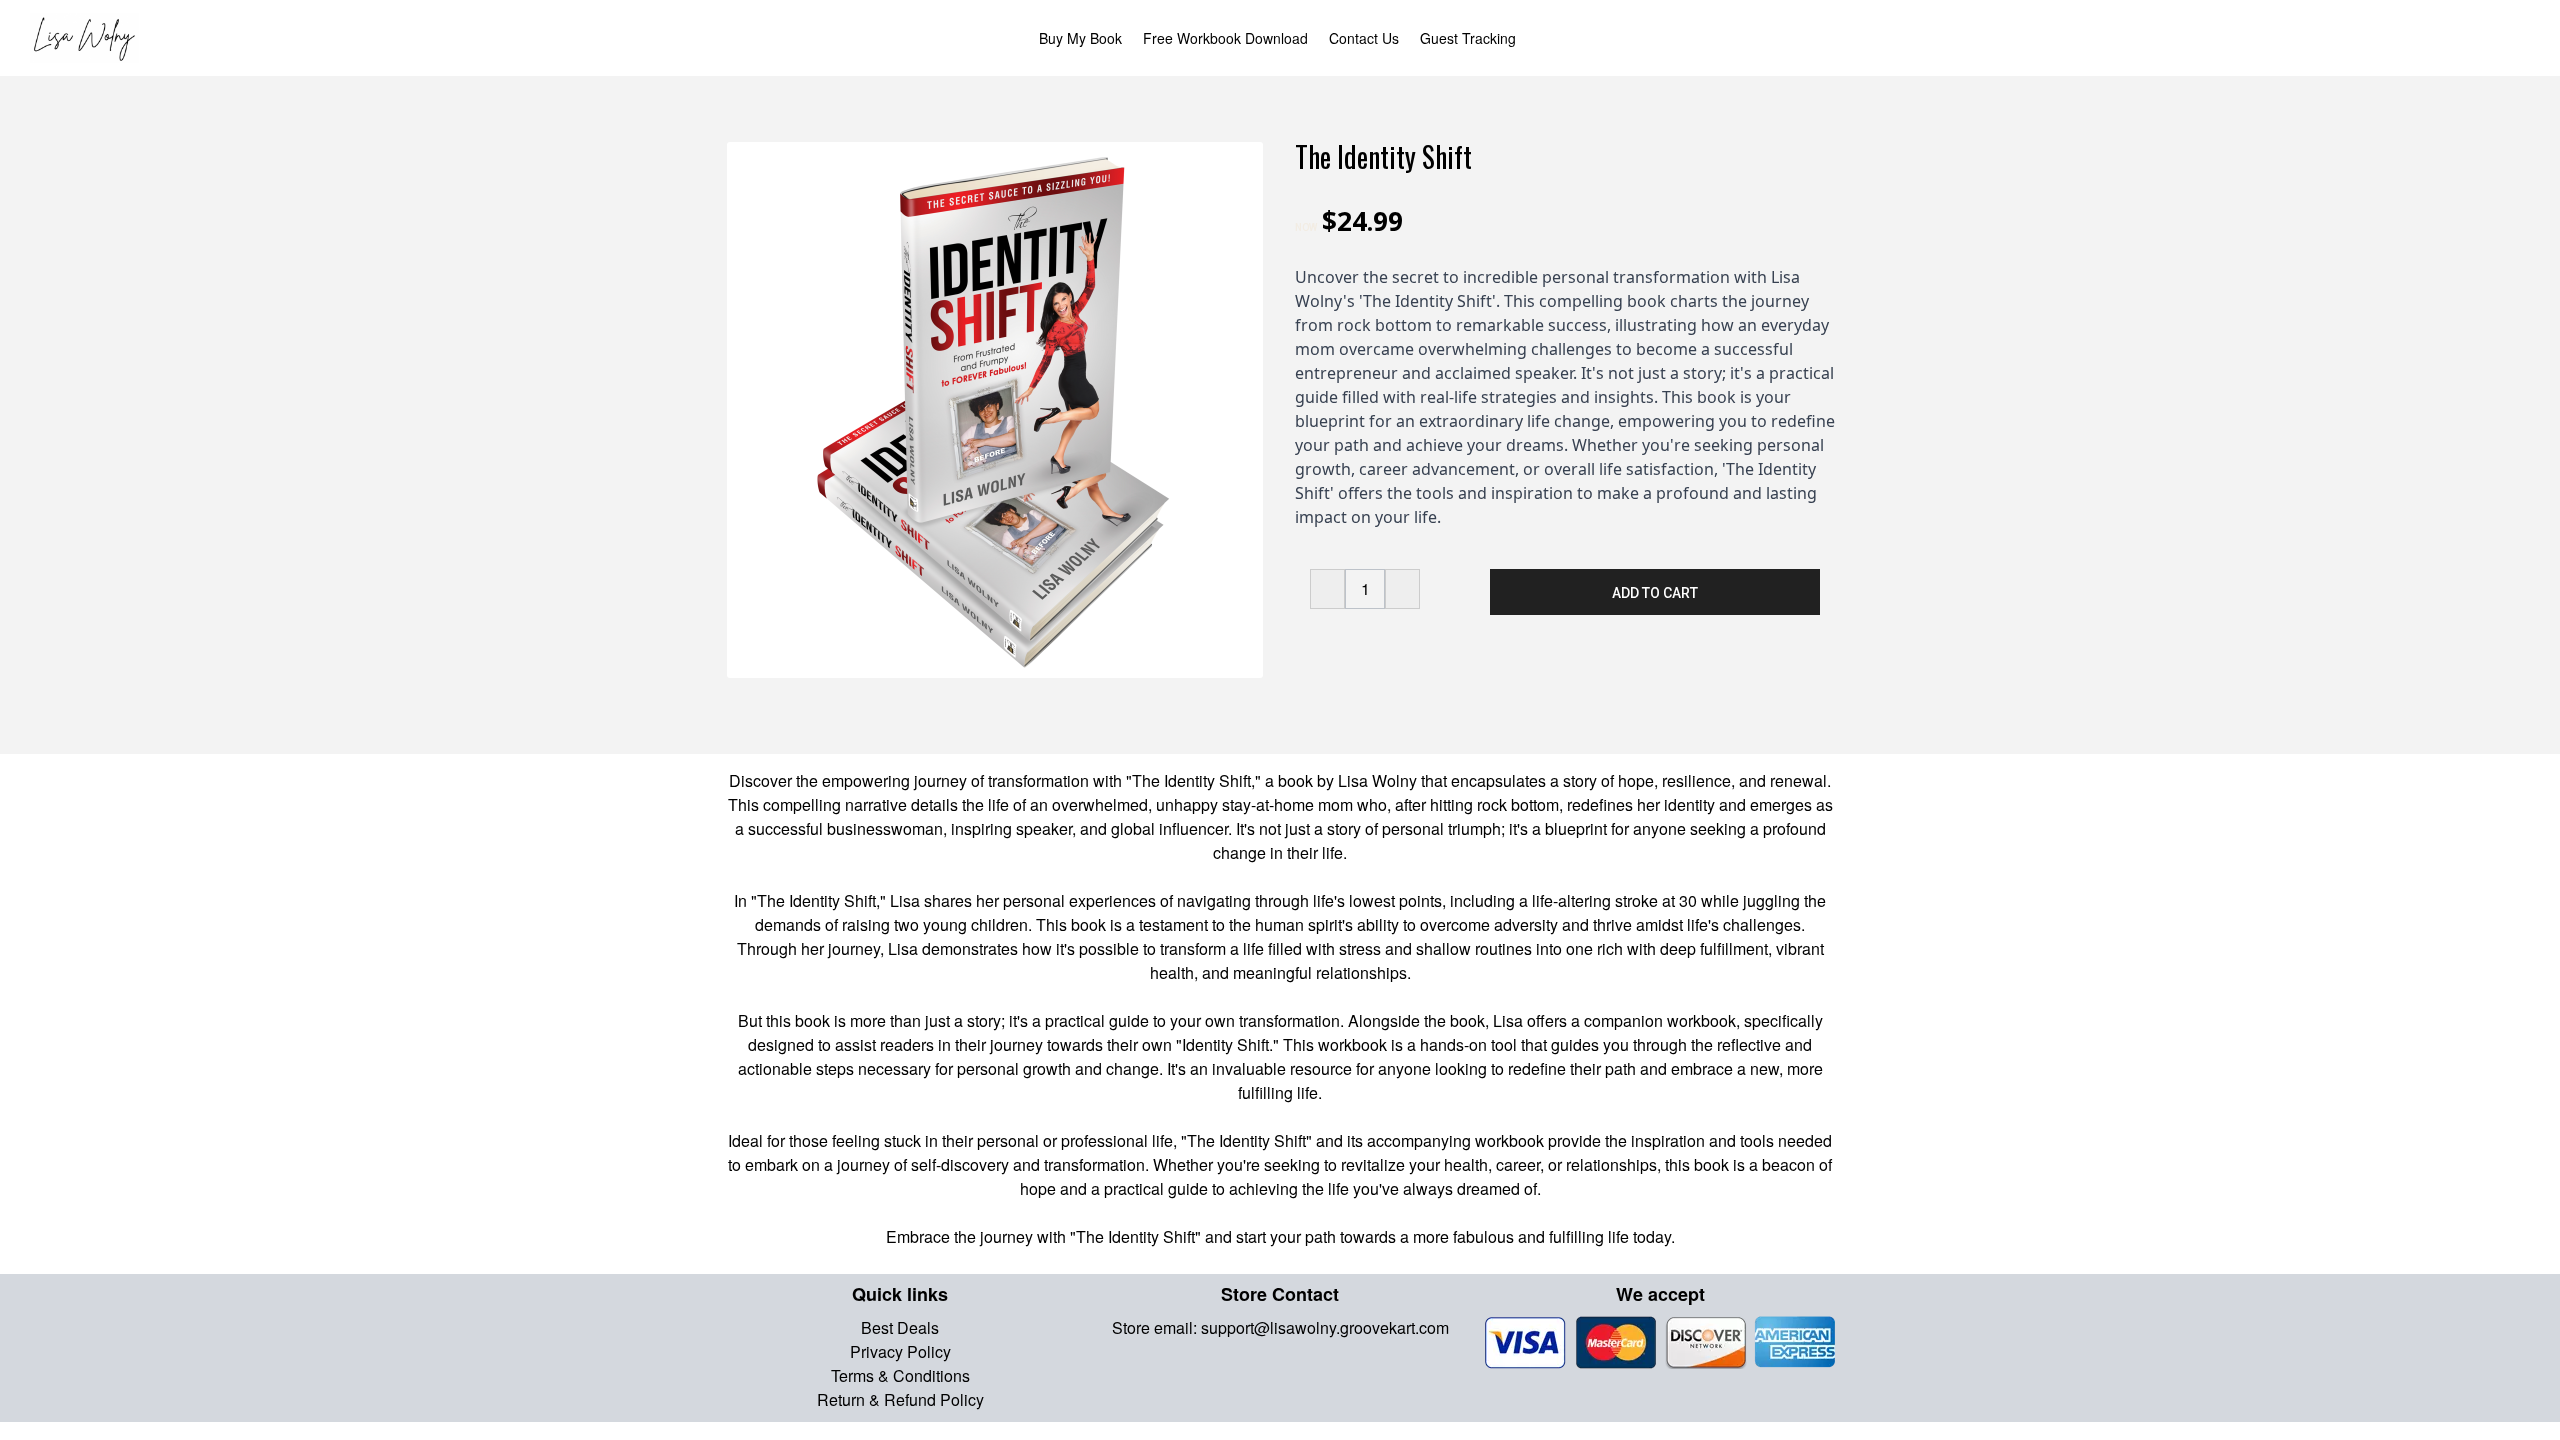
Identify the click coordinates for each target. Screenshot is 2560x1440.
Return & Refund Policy (900, 1399)
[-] (1327, 589)
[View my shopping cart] (2504, 38)
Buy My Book (1080, 38)
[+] (1402, 589)
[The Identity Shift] (995, 410)
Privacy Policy (900, 1351)
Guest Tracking (1468, 38)
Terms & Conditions (900, 1375)
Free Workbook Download (1225, 38)
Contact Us (1364, 38)
